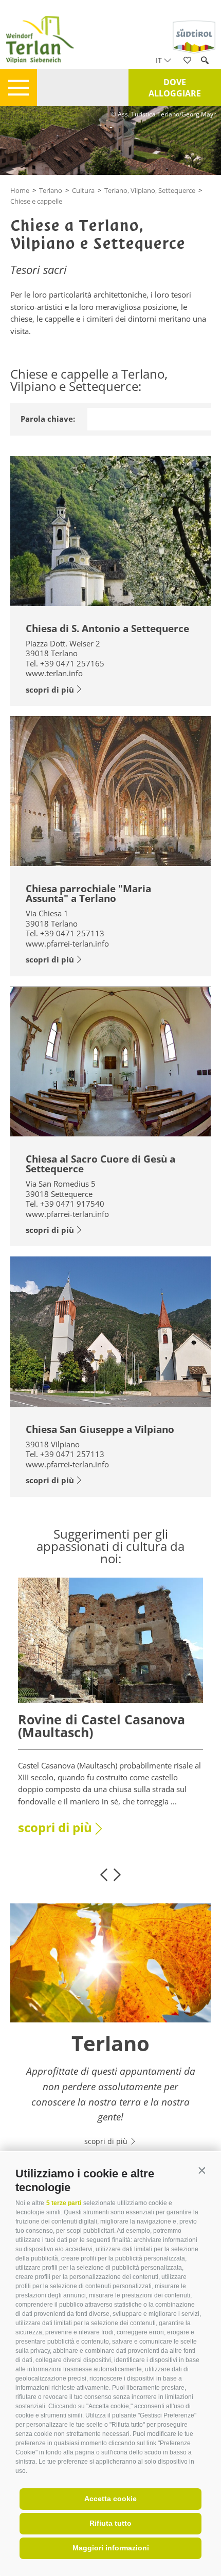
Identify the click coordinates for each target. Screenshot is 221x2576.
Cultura (83, 190)
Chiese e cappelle (36, 201)
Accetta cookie (110, 2499)
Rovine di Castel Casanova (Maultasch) (102, 1726)
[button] (202, 2171)
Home (20, 190)
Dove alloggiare (175, 88)
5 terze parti (64, 2203)
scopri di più (50, 690)
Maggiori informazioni (111, 2548)
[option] (110, 1713)
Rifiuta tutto (110, 2523)
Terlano (51, 190)
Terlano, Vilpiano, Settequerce (150, 190)
